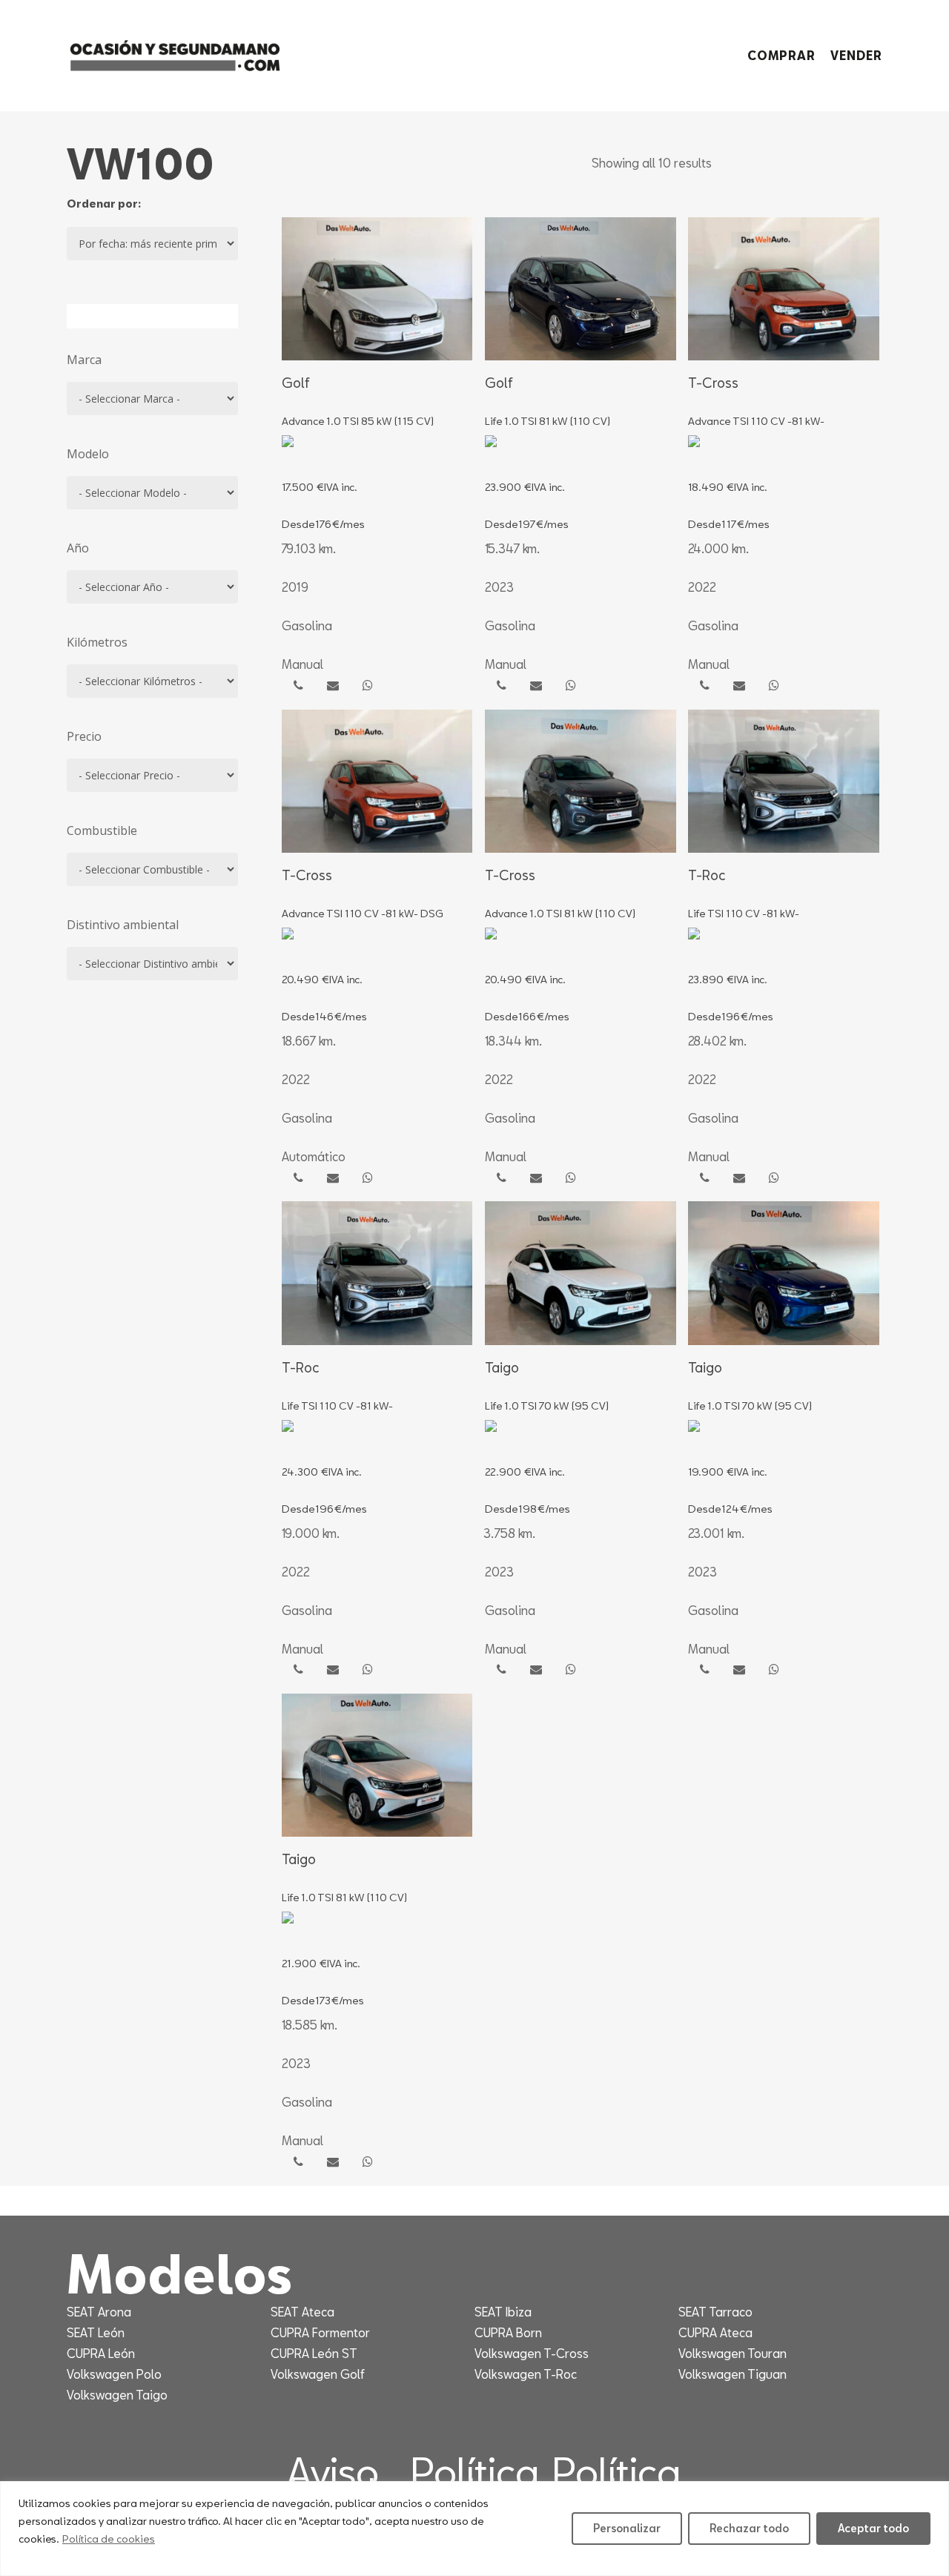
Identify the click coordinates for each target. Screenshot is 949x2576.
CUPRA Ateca (715, 2332)
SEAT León (96, 2332)
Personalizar (627, 2528)
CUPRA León (101, 2353)
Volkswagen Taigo (117, 2395)
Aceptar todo (873, 2528)
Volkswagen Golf (318, 2374)
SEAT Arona (99, 2312)
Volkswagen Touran (733, 2353)
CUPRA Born (508, 2332)
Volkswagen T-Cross (532, 2353)
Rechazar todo (749, 2528)
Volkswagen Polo (114, 2374)
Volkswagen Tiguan (733, 2374)
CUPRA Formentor (320, 2332)
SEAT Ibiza (503, 2312)
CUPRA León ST (314, 2353)
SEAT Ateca (302, 2312)
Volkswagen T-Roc (526, 2374)
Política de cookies (109, 2539)
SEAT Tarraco (715, 2312)
